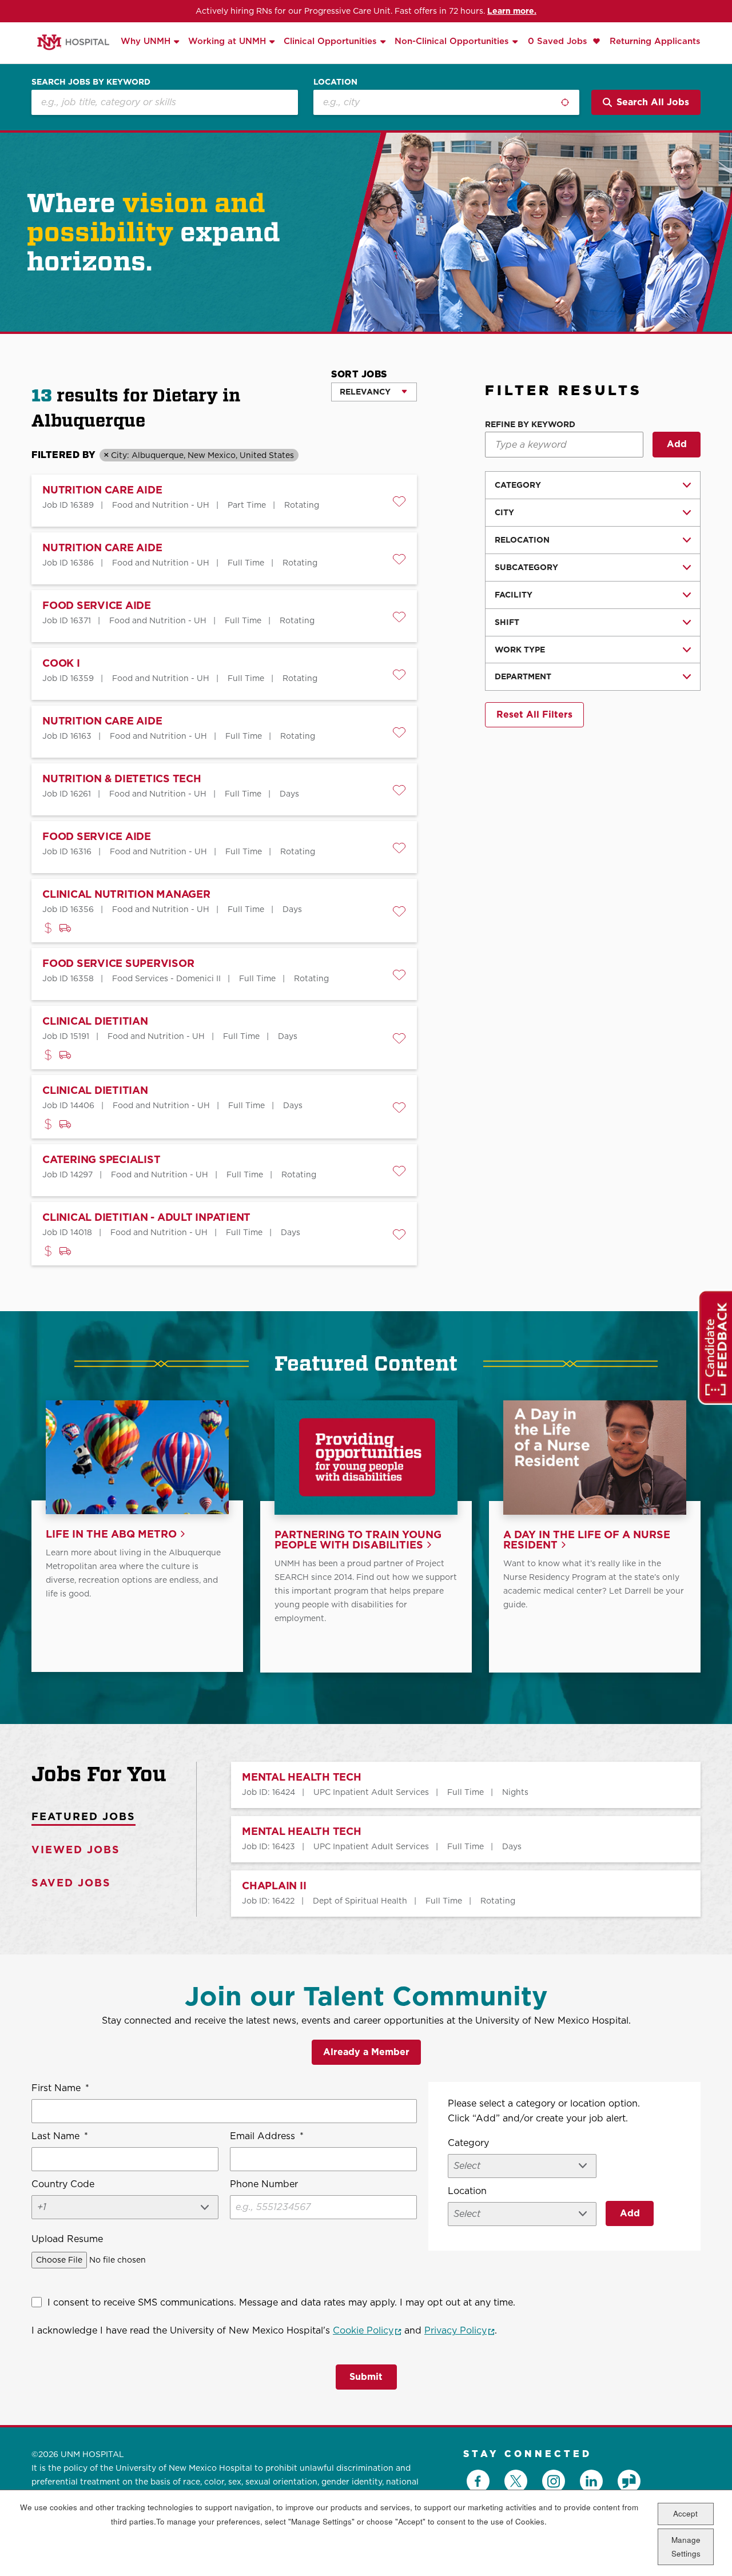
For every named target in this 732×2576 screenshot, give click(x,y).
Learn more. (512, 11)
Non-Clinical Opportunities (452, 41)
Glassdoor (629, 2481)
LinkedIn (591, 2481)
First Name (60, 2088)
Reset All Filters (534, 714)
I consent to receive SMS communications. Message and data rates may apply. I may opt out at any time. (281, 2302)
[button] (399, 501)
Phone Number (264, 2184)
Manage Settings (686, 2547)
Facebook (478, 2481)
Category (518, 485)
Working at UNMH (227, 41)
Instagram (554, 2481)
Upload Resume (67, 2239)
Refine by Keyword (530, 425)
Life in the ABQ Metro (111, 1534)
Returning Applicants (655, 41)
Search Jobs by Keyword (91, 82)
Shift (507, 622)
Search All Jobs (653, 102)
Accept (685, 2513)
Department (523, 676)
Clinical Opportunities (330, 41)
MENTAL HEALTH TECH (302, 1777)
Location (335, 82)
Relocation (522, 540)
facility (514, 595)
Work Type (520, 650)
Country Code (63, 2184)
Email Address (267, 2136)
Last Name (60, 2136)
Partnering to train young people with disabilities (358, 1540)
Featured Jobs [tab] (83, 1816)
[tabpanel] (448, 1839)
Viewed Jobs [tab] (76, 1850)
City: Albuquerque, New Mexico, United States (202, 455)
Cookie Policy (367, 2330)
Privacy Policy (460, 2330)
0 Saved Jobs (559, 41)
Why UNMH (146, 41)
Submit (366, 2377)
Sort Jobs (359, 374)
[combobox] (447, 102)
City (504, 512)
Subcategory (526, 567)
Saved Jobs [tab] (71, 1883)
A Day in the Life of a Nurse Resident (587, 1540)
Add (677, 444)
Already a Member (366, 2052)
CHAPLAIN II (274, 1886)
